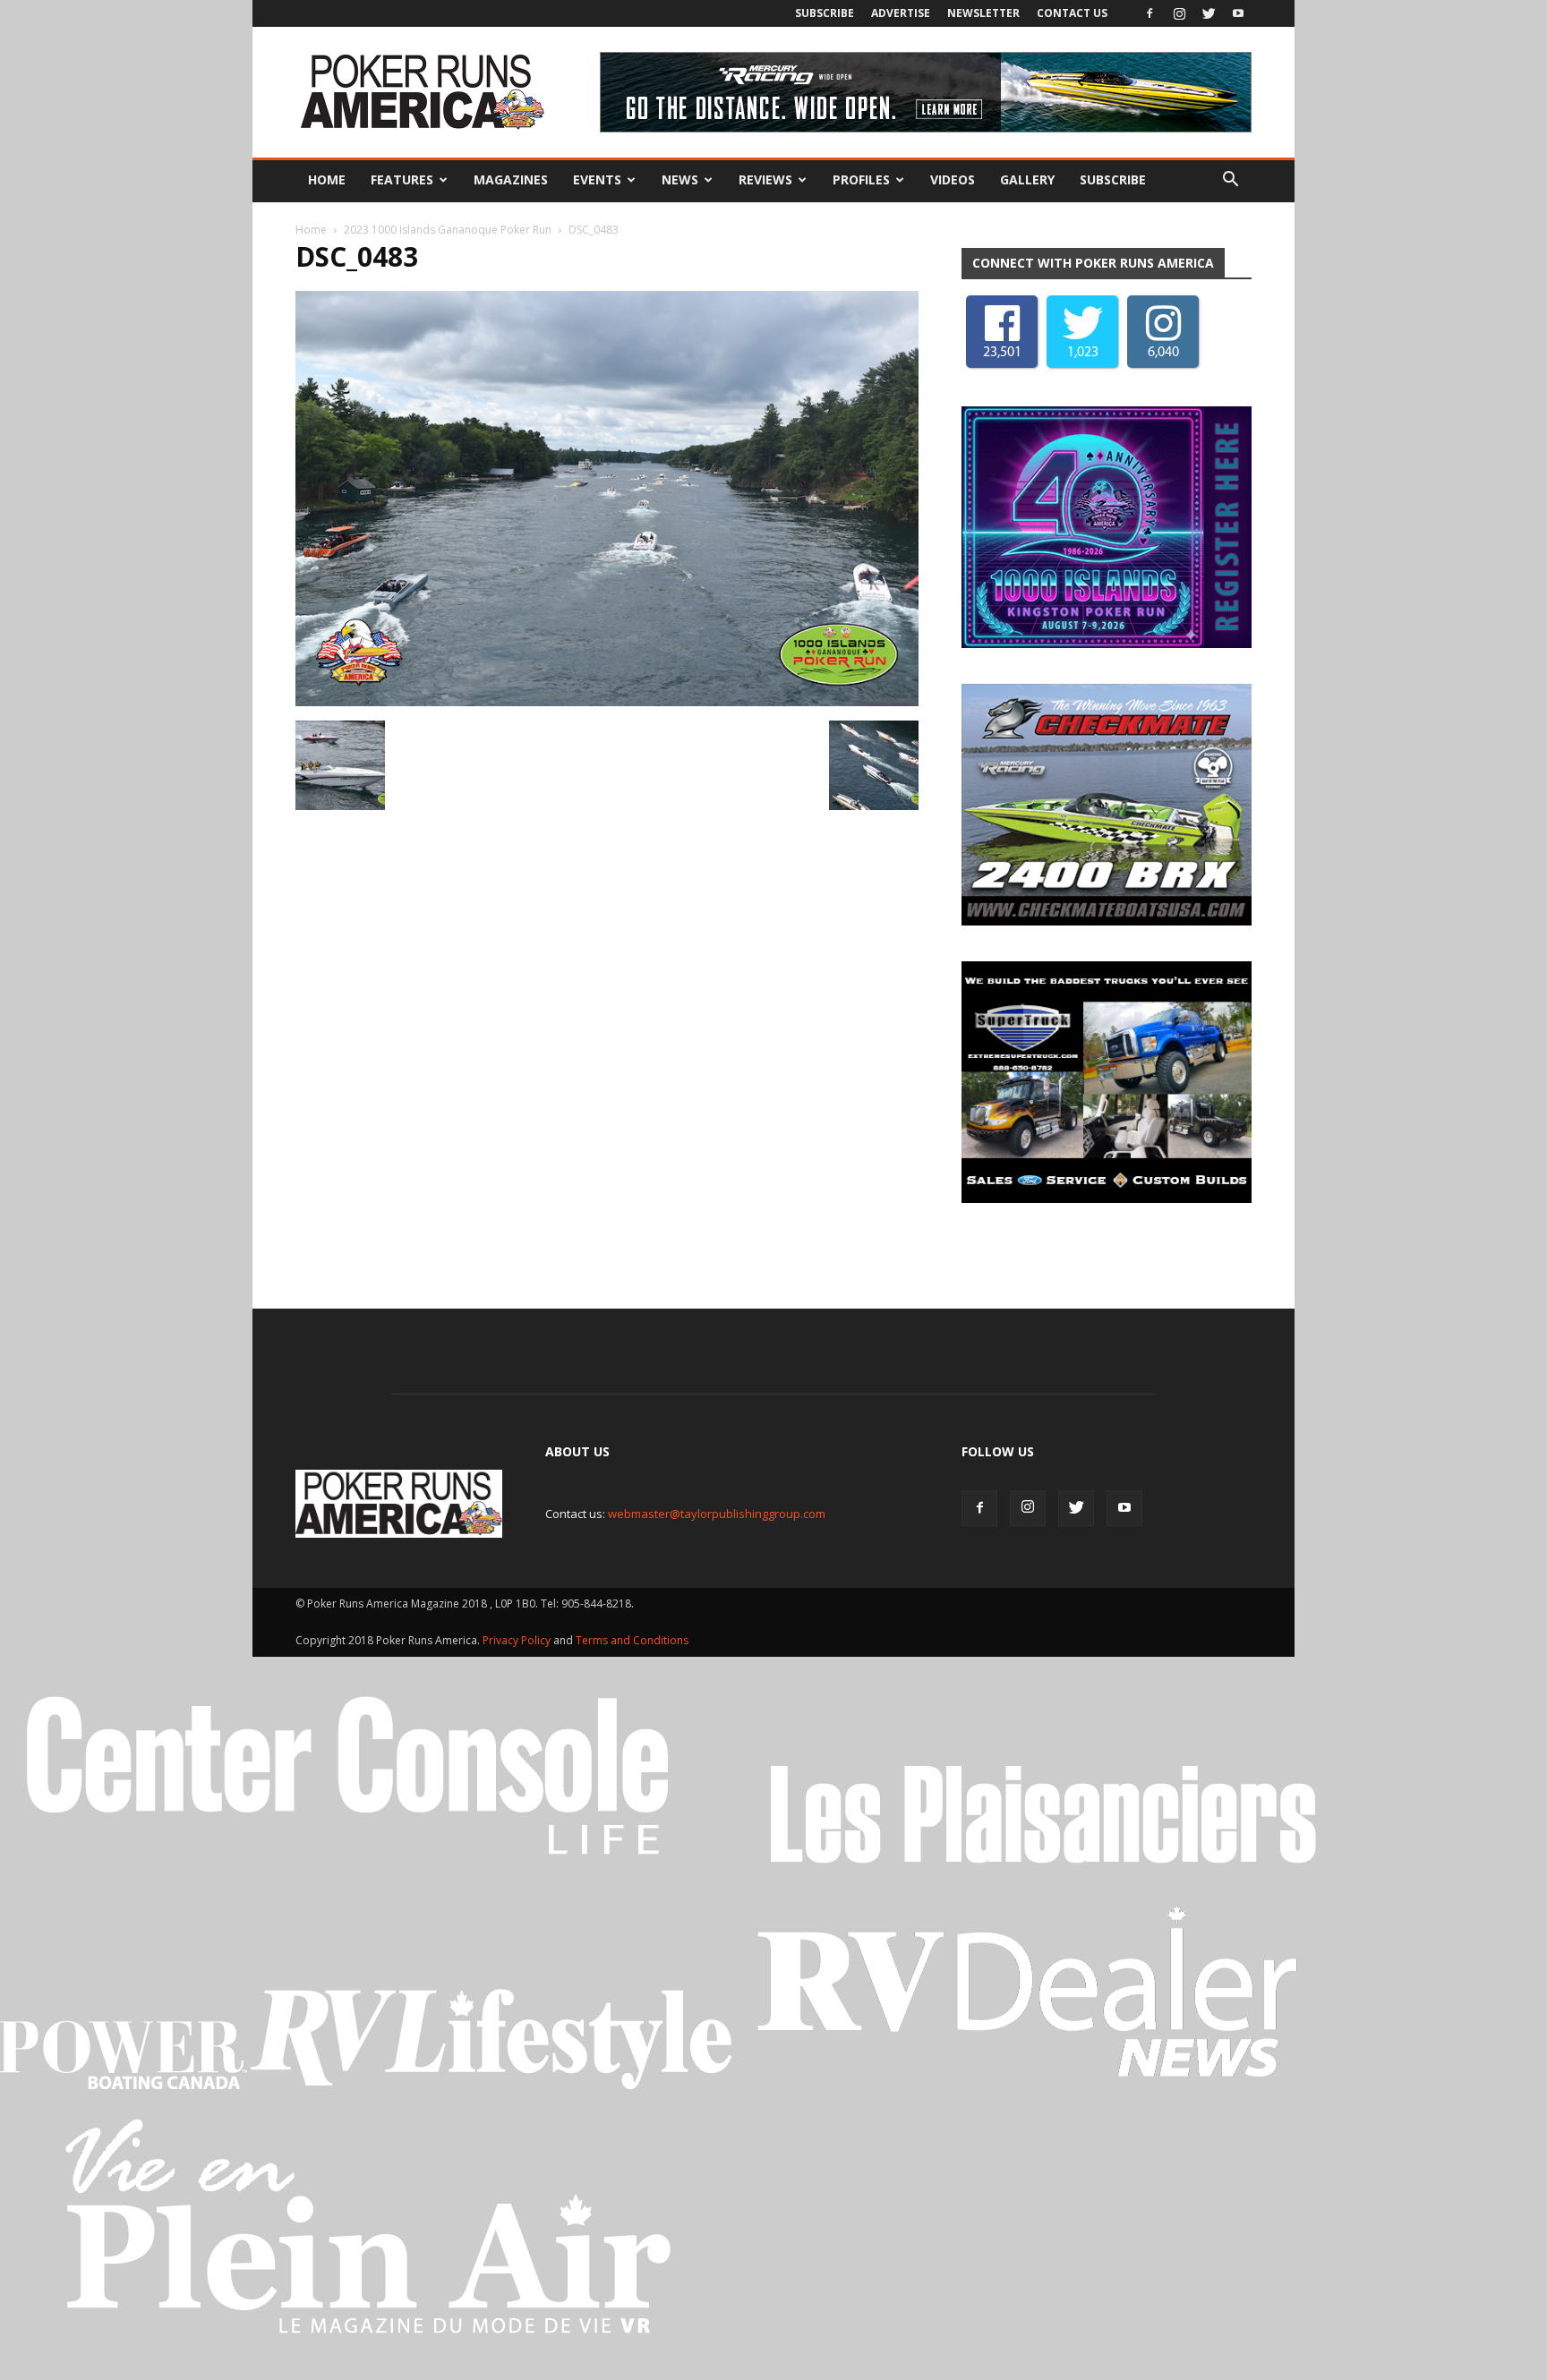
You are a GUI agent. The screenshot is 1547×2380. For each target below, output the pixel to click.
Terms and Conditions (632, 1640)
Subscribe (825, 13)
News (680, 179)
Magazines (511, 179)
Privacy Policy (518, 1640)
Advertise (901, 13)
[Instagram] (1179, 13)
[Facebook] (1150, 13)
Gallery (1027, 179)
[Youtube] (1238, 13)
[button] (1230, 180)
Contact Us (1072, 13)
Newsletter (983, 13)
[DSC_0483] (607, 702)
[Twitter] (1209, 13)
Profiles (861, 179)
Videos (953, 179)
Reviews (765, 179)
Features (402, 179)
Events (597, 179)
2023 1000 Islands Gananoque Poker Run (448, 230)
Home (327, 179)
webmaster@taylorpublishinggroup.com (717, 1514)
